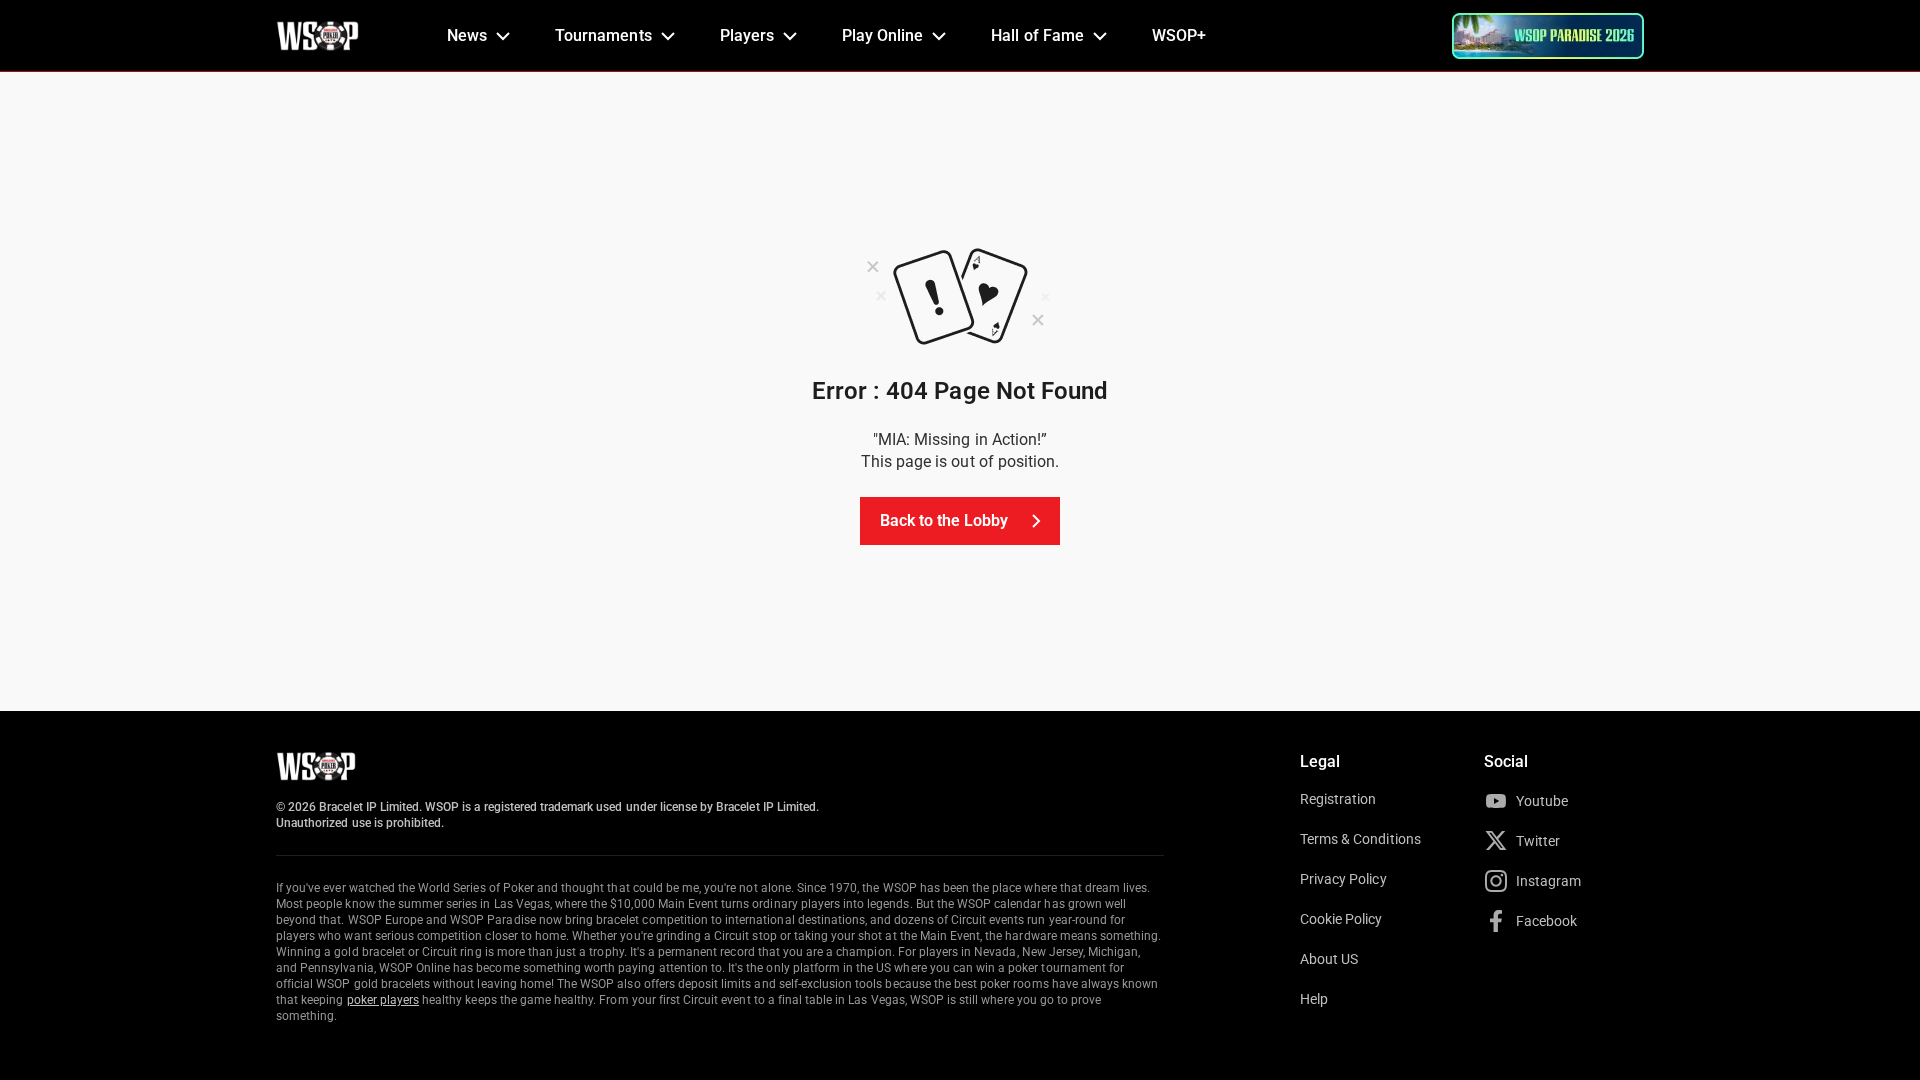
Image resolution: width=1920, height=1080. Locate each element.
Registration (1338, 799)
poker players (383, 1000)
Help (1314, 999)
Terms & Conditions (1360, 839)
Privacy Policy (1343, 879)
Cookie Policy (1341, 919)
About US (1329, 959)
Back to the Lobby (944, 520)
